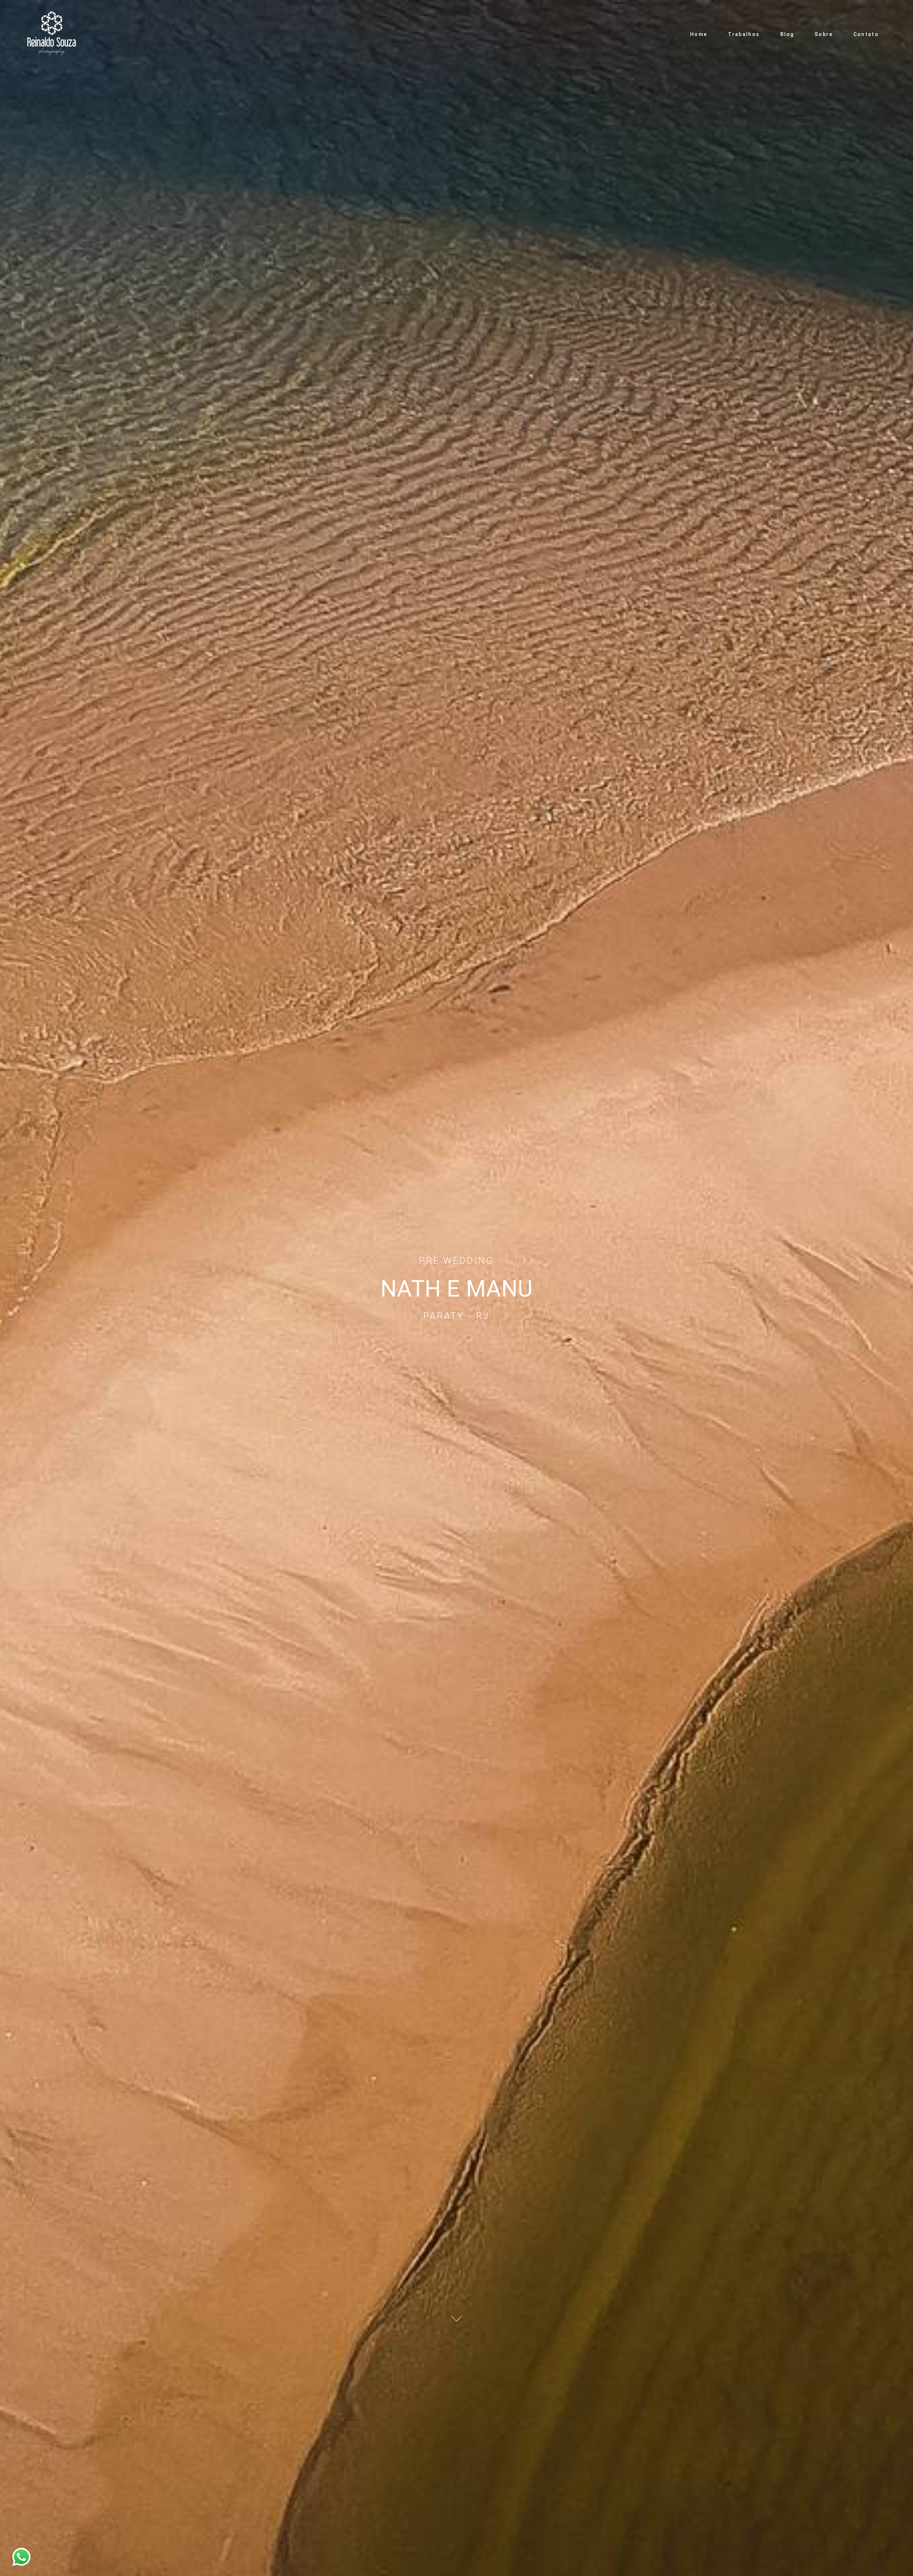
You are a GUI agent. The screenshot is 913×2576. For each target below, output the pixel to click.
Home (699, 34)
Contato (866, 34)
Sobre (824, 34)
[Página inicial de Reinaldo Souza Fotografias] (54, 34)
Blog (787, 34)
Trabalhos (744, 34)
